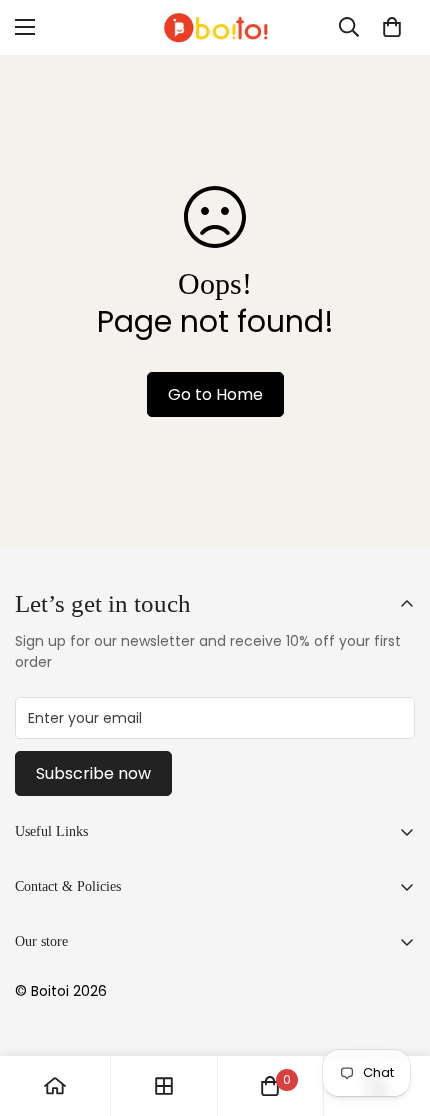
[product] (55, 1086)
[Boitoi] (215, 27)
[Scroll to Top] (394, 1010)
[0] (392, 27)
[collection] (164, 1086)
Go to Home (215, 394)
